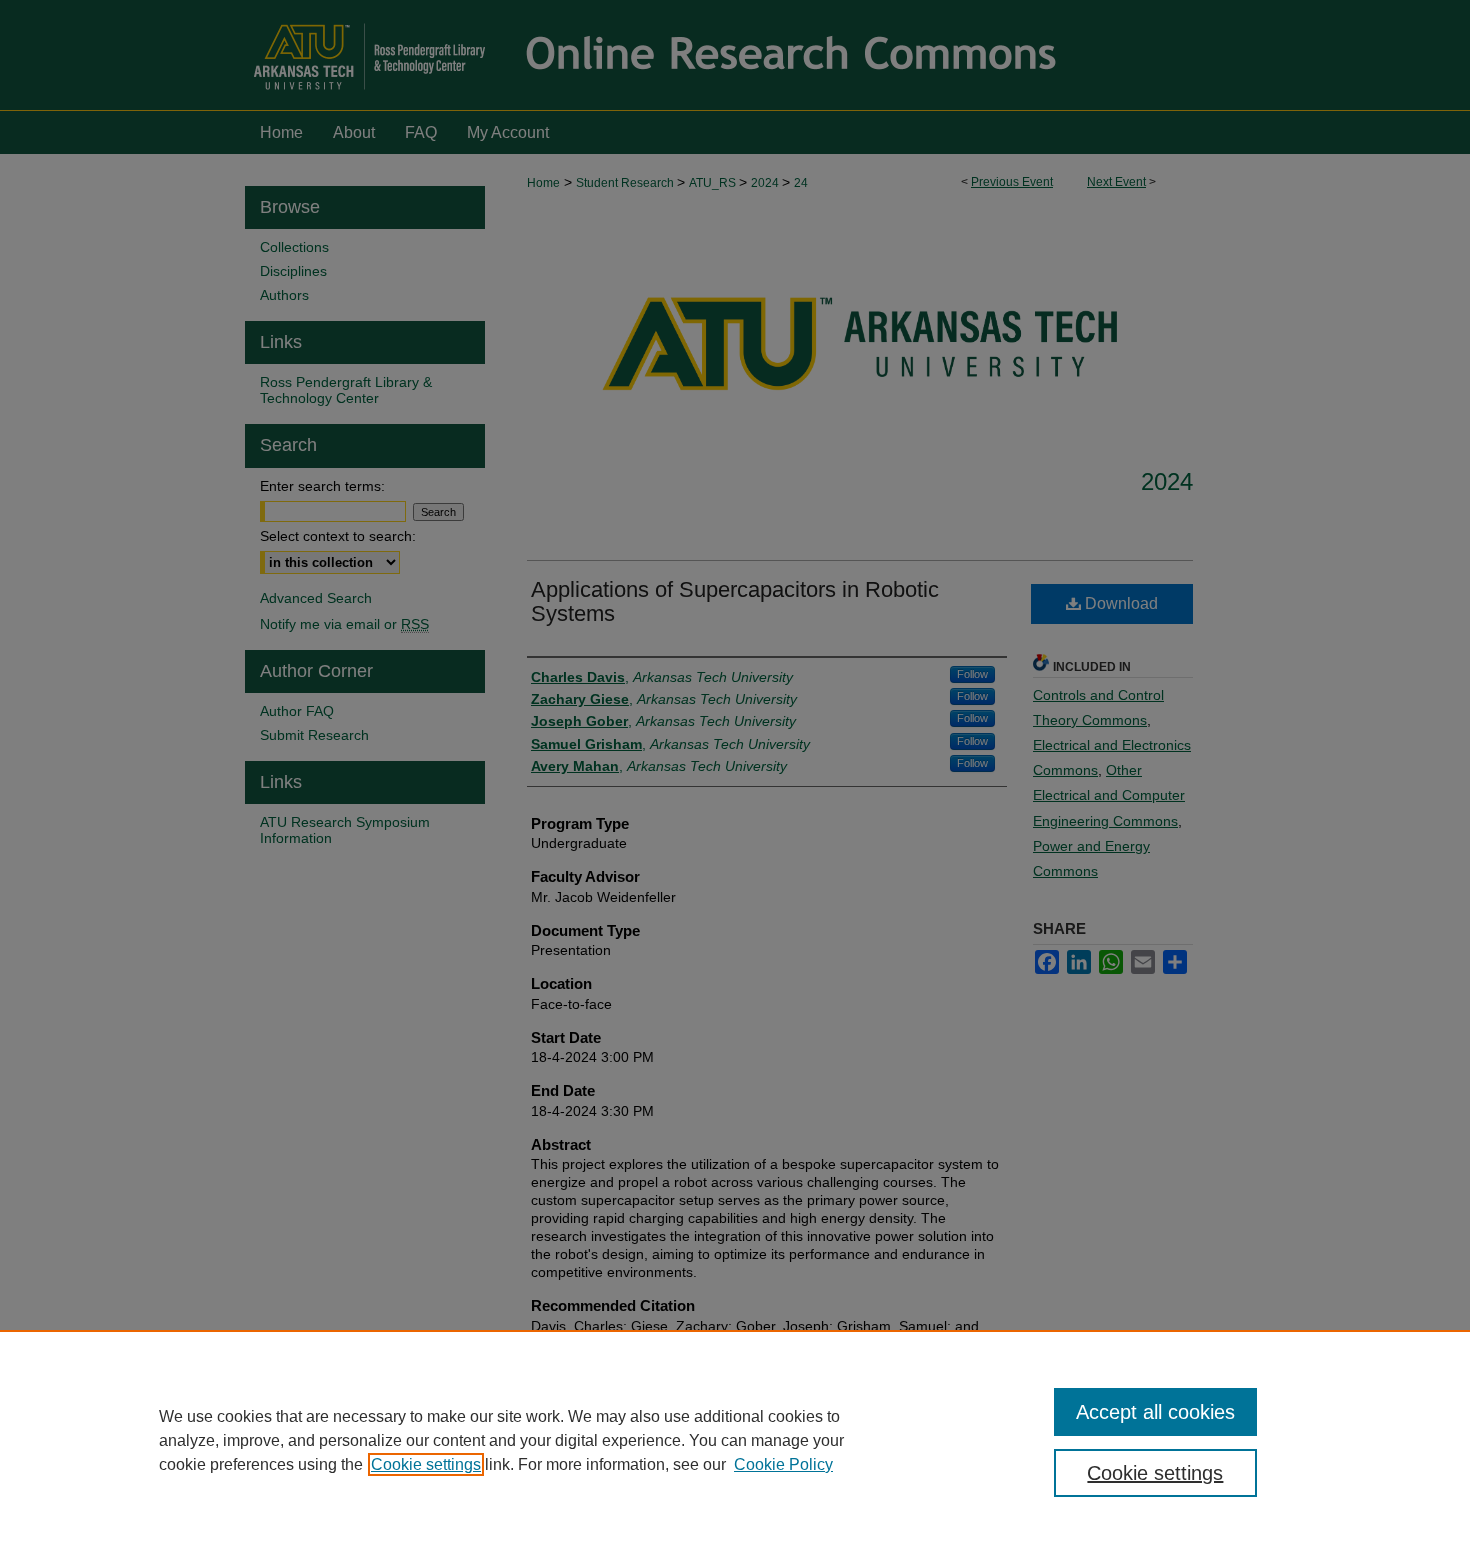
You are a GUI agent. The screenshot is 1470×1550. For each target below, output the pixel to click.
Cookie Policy (783, 1464)
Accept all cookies (1155, 1412)
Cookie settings (426, 1464)
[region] (735, 1440)
